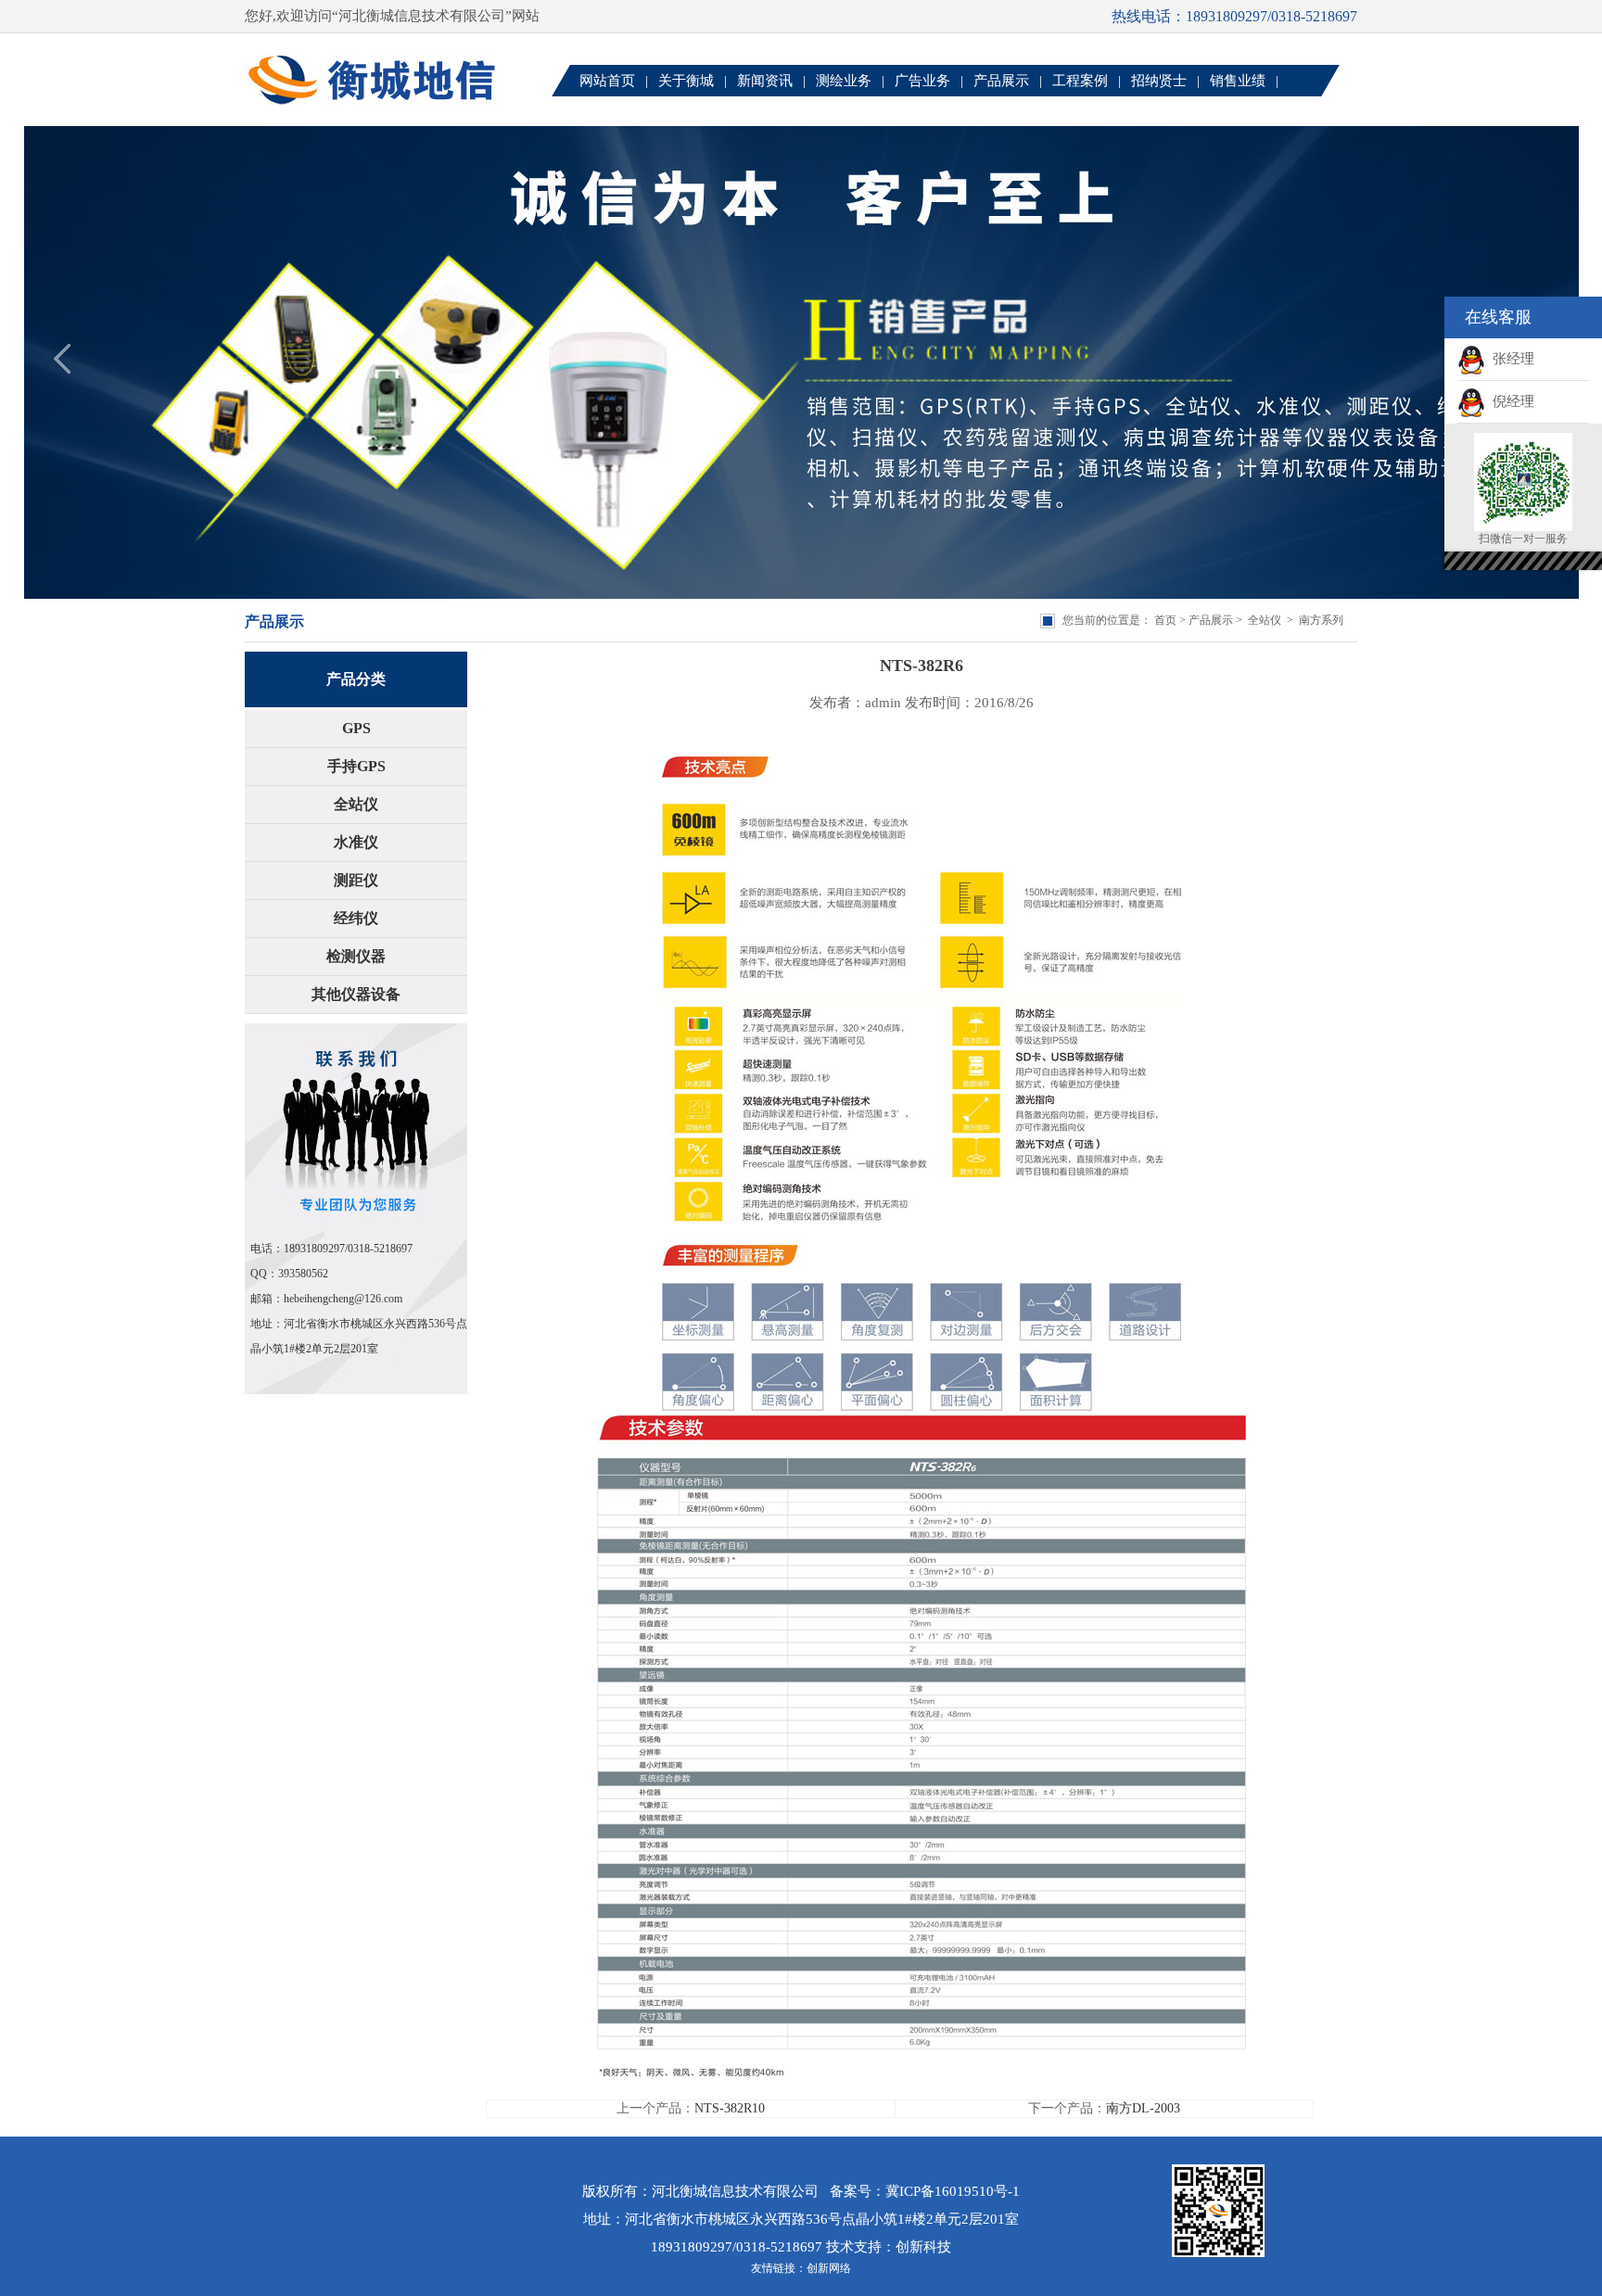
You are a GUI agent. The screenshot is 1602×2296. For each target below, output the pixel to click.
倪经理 (1510, 401)
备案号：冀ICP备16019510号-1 (925, 2191)
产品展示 (1211, 620)
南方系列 (1321, 620)
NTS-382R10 (730, 2108)
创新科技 (923, 2247)
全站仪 (1265, 620)
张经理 (1510, 359)
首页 (1165, 620)
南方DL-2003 (1143, 2108)
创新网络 (829, 2268)
